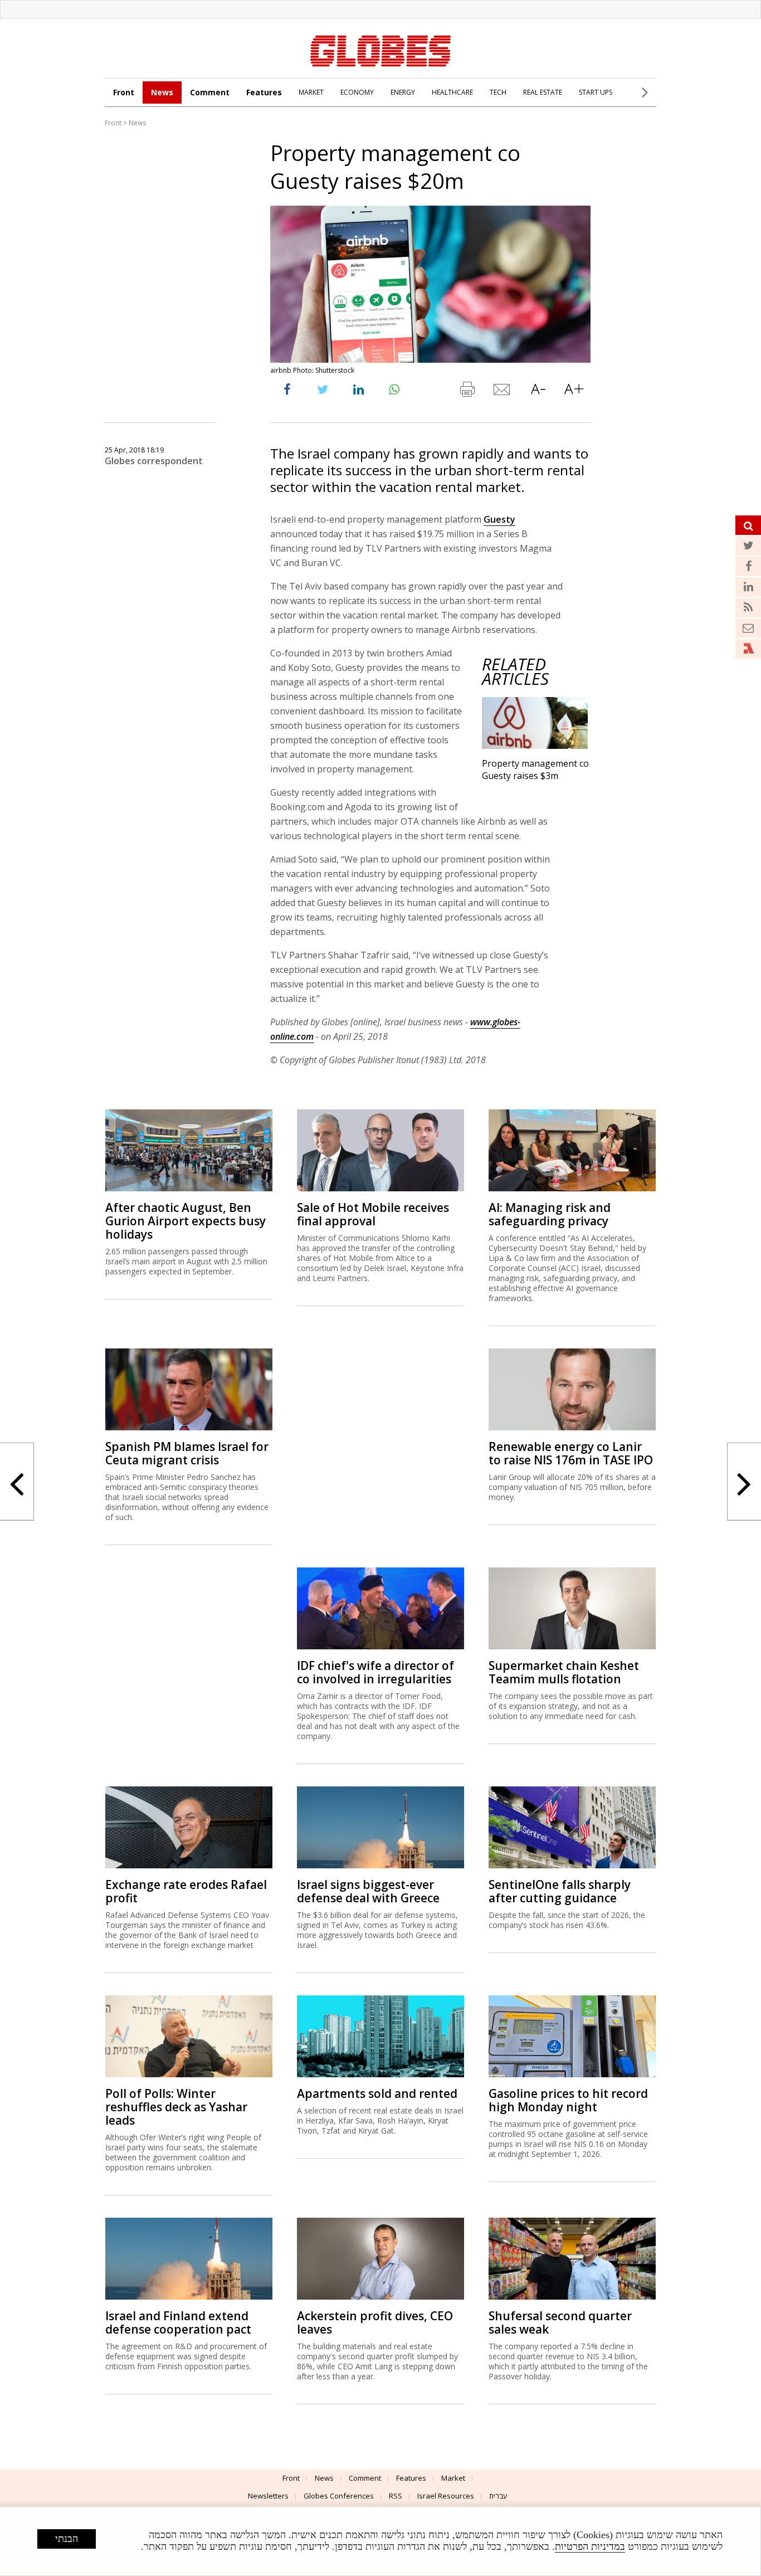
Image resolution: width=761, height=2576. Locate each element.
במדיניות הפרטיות (590, 2546)
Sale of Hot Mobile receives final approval (373, 1214)
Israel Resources (446, 2496)
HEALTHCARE (452, 92)
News (162, 92)
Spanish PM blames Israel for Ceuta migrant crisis (187, 1453)
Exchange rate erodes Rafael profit (186, 1891)
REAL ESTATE (543, 92)
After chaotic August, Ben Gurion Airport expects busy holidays (186, 1221)
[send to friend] (503, 392)
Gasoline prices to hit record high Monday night (568, 2100)
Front (124, 92)
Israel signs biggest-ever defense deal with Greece (368, 1891)
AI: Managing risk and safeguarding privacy (550, 1214)
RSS (396, 2496)
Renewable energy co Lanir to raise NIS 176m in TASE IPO (571, 1453)
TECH (498, 92)
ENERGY (403, 92)
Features (264, 92)
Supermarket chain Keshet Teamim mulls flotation (564, 1672)
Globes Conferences (339, 2496)
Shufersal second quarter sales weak (560, 2322)
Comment (210, 92)
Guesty (499, 519)
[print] (467, 392)
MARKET (311, 92)
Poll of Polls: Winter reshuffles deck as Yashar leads (176, 2107)
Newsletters (268, 2496)
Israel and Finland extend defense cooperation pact (178, 2322)
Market (453, 2478)
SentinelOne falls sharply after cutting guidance (560, 1891)
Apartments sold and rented (377, 2093)
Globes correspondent (154, 461)
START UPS (596, 92)
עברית (498, 2496)
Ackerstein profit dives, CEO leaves (375, 2322)
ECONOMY (357, 92)
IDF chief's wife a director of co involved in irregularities (375, 1672)
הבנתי (67, 2539)
